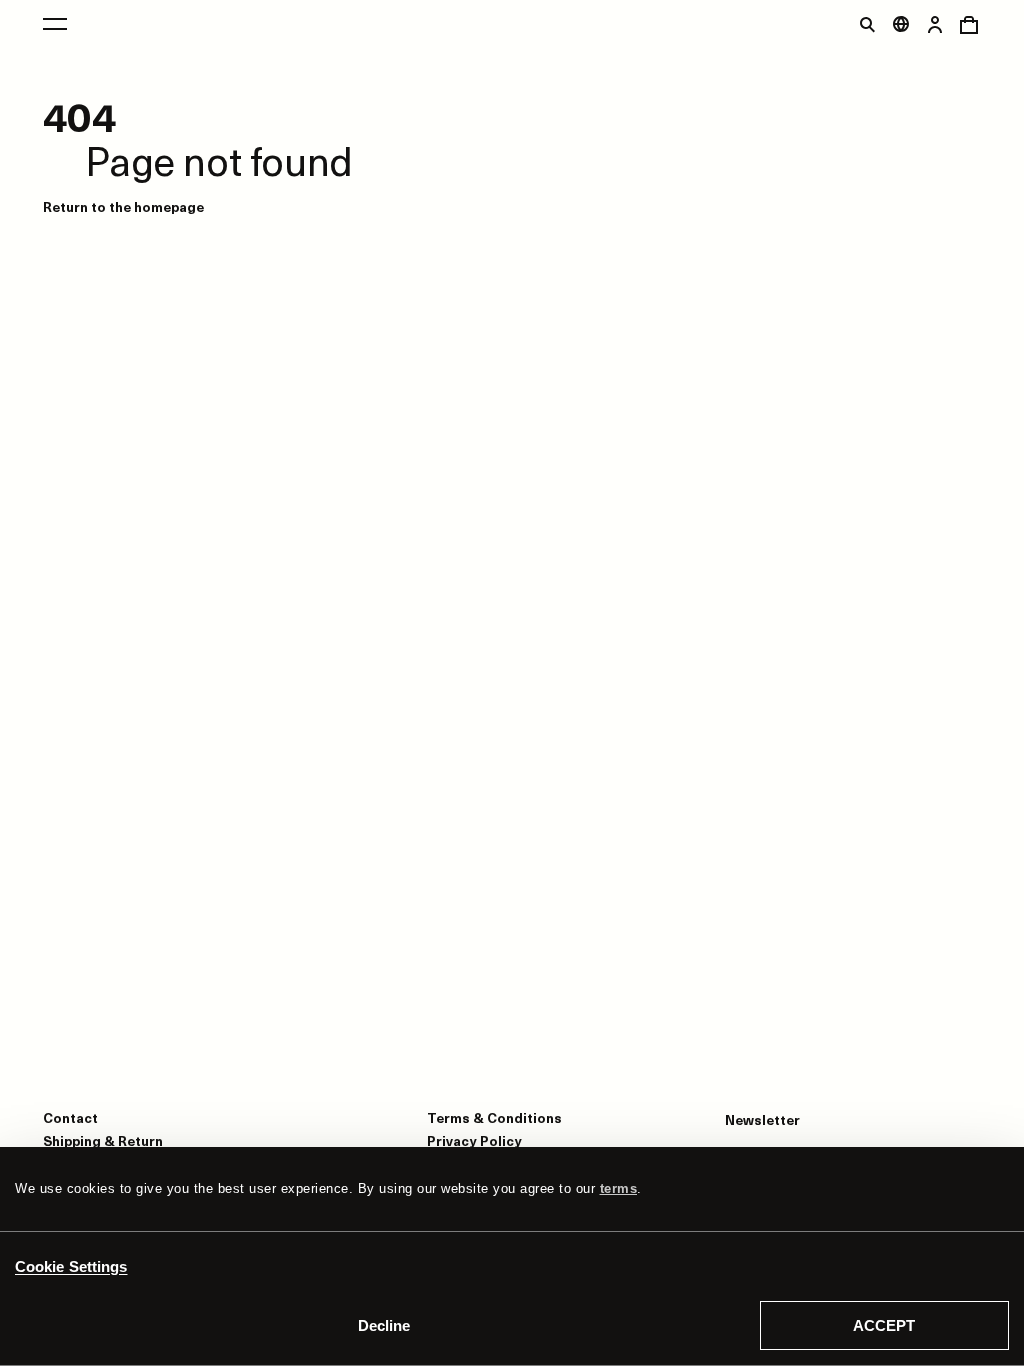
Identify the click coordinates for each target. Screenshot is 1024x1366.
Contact (70, 1117)
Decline (384, 1325)
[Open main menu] (55, 24)
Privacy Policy (474, 1140)
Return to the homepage (123, 206)
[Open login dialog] (935, 24)
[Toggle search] (867, 24)
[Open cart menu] (969, 24)
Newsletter (762, 1120)
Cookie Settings (71, 1266)
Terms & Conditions (494, 1117)
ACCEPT (884, 1325)
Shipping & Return (103, 1140)
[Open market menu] (901, 24)
